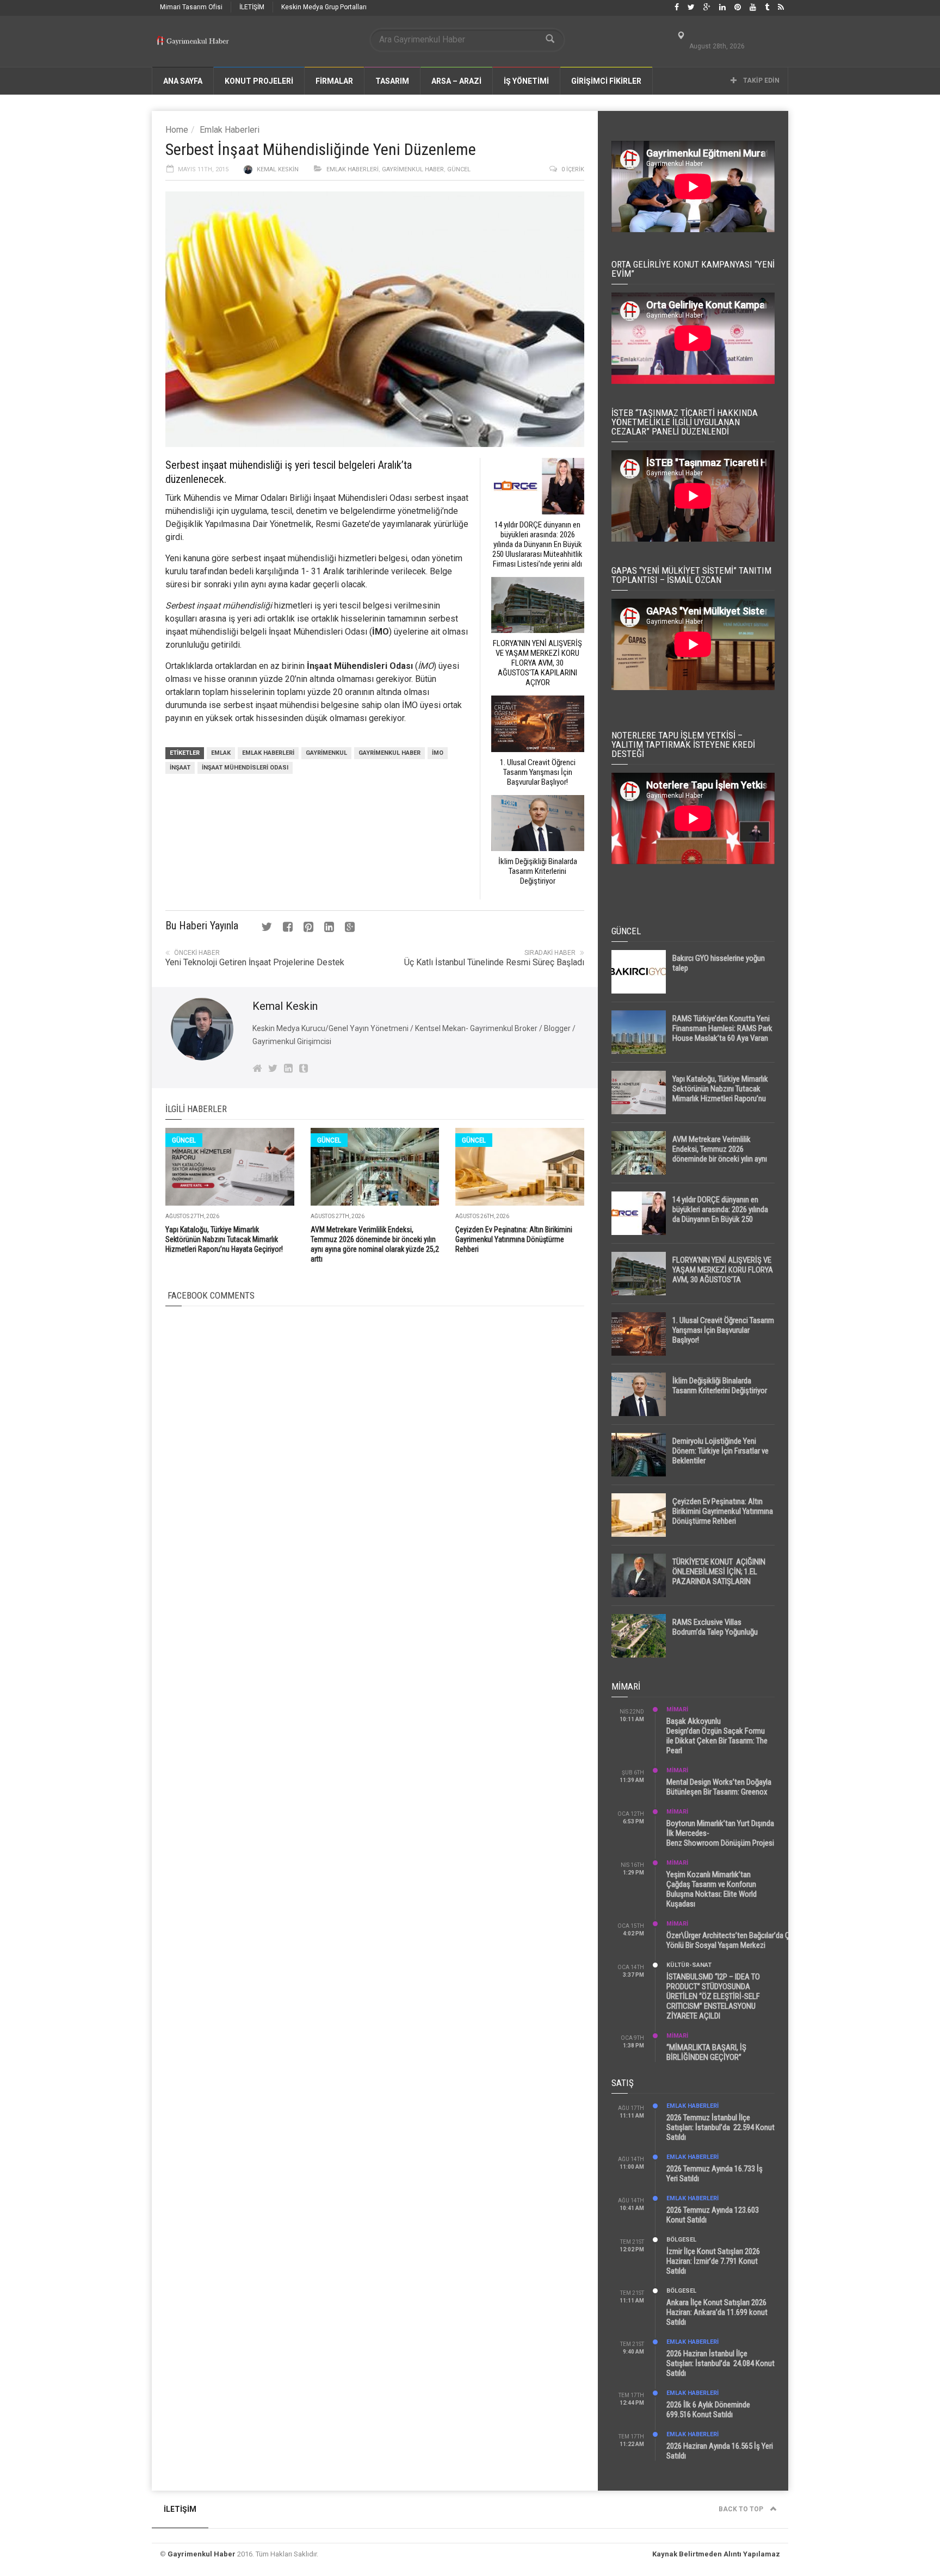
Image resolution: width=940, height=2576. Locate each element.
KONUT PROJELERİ (259, 81)
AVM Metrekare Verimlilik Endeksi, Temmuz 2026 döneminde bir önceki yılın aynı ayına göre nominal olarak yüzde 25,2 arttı (722, 1159)
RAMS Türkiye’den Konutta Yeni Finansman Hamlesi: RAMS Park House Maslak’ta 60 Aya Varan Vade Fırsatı (722, 1033)
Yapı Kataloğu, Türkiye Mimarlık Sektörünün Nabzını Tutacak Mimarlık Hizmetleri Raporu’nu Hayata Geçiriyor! (224, 1239)
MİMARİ (677, 1709)
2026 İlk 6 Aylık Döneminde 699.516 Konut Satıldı (708, 2410)
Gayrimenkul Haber (413, 169)
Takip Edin (760, 80)
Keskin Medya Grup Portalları (324, 7)
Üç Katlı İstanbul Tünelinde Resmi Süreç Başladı (494, 962)
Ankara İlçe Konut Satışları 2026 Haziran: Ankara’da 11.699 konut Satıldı (717, 2312)
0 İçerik (573, 169)
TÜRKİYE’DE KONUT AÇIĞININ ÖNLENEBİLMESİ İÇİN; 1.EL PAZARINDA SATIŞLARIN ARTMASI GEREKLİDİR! (719, 1576)
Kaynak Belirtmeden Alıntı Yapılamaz (716, 2554)
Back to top (742, 2509)
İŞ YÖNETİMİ (526, 81)
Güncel (459, 169)
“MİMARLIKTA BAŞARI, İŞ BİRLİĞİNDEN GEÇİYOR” (706, 2052)
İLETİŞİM (252, 7)
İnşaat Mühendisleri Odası (245, 768)
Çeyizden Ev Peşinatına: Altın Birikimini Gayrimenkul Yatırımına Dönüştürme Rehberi (514, 1239)
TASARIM (392, 81)
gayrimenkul (326, 753)
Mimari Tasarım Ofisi (191, 7)
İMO (438, 753)
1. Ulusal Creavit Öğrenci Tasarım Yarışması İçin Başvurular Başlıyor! (723, 1330)
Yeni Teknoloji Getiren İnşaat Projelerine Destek (255, 962)
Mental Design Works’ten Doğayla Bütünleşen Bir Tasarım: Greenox (719, 1787)
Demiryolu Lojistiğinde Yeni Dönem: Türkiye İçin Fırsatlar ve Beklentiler (721, 1451)
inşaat (180, 768)
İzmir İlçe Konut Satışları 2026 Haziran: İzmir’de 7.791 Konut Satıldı (713, 2261)
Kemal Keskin (278, 169)
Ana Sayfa (183, 81)
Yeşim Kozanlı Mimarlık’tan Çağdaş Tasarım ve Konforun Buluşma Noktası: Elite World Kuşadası (712, 1889)
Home (177, 130)
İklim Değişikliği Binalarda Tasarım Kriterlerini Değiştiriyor (720, 1386)
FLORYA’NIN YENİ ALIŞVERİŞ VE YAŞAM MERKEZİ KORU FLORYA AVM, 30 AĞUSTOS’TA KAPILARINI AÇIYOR (723, 1275)
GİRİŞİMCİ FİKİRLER (606, 81)
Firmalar (334, 81)
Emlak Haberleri (230, 130)
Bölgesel (681, 2240)
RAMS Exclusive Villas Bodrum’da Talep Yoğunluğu (715, 1627)
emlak (221, 753)
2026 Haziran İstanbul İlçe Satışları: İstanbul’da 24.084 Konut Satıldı (721, 2363)
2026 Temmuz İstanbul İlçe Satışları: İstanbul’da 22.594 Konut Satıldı (721, 2127)
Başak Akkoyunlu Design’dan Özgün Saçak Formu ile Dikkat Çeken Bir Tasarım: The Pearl (717, 1736)
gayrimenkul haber (389, 753)
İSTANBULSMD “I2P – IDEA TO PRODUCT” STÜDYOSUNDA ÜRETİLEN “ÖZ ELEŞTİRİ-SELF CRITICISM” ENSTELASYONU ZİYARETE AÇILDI (713, 1996)
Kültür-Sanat (689, 1965)
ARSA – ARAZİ (456, 81)
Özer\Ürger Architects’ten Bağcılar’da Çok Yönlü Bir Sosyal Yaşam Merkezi (732, 1940)
